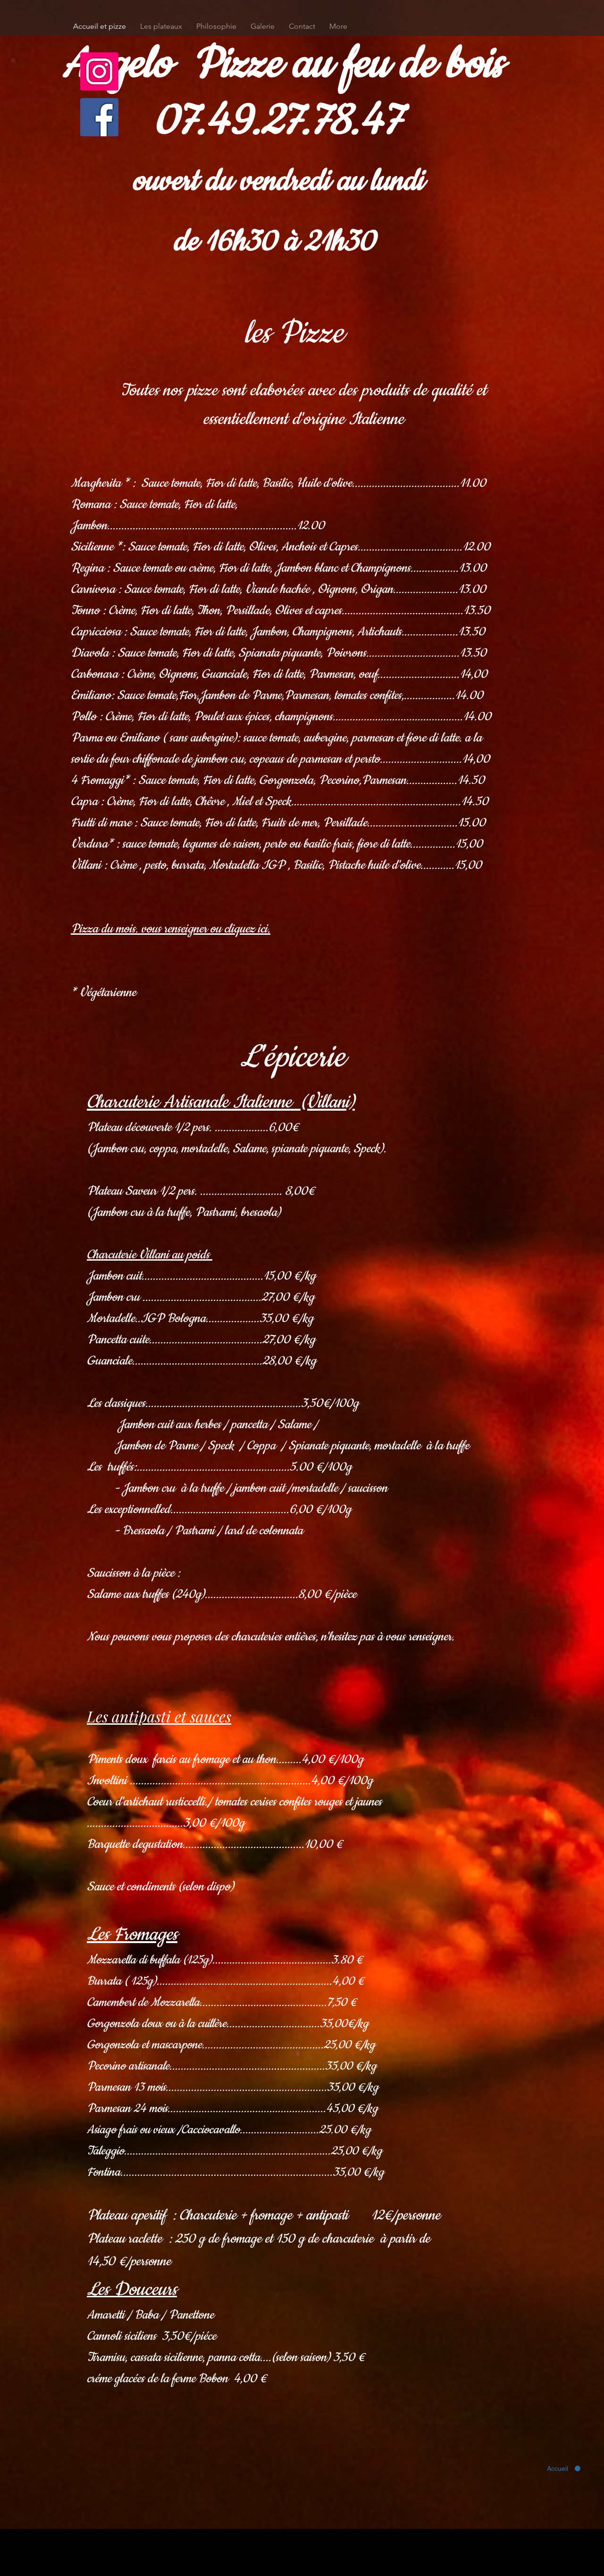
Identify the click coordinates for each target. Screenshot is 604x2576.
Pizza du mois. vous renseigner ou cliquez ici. (171, 929)
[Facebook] (99, 117)
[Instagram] (99, 71)
